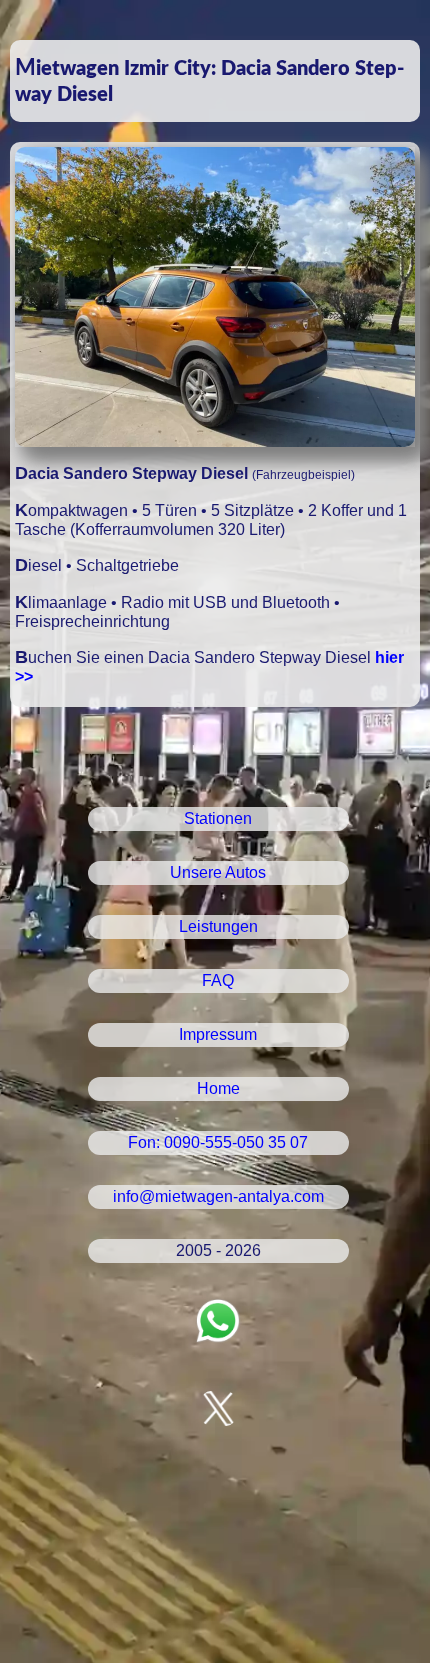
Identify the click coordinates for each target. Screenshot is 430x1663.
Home (218, 1088)
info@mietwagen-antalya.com (218, 1196)
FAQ (218, 980)
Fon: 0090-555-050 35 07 (218, 1142)
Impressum (218, 1034)
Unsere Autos (218, 872)
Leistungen (218, 926)
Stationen (218, 818)
